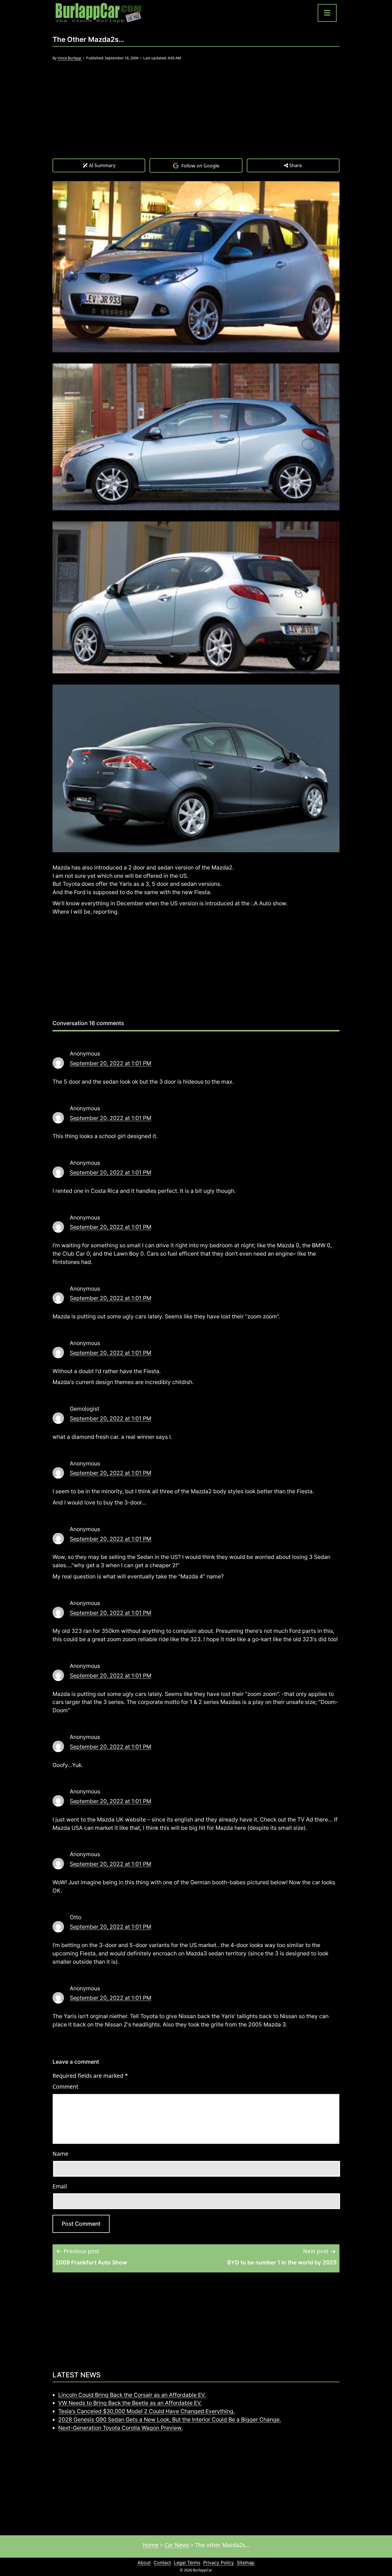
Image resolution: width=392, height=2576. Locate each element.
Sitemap (246, 2563)
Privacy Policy (219, 2563)
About (144, 2563)
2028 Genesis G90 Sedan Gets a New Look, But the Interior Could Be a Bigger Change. (170, 2419)
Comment (65, 2087)
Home (151, 2545)
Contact (162, 2563)
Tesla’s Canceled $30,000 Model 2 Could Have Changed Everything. (146, 2411)
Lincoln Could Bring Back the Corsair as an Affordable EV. (132, 2395)
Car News (177, 2545)
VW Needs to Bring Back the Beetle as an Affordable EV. (130, 2403)
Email (60, 2186)
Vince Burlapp (70, 58)
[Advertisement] (196, 115)
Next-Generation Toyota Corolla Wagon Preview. (121, 2428)
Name (60, 2154)
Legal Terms (187, 2563)
